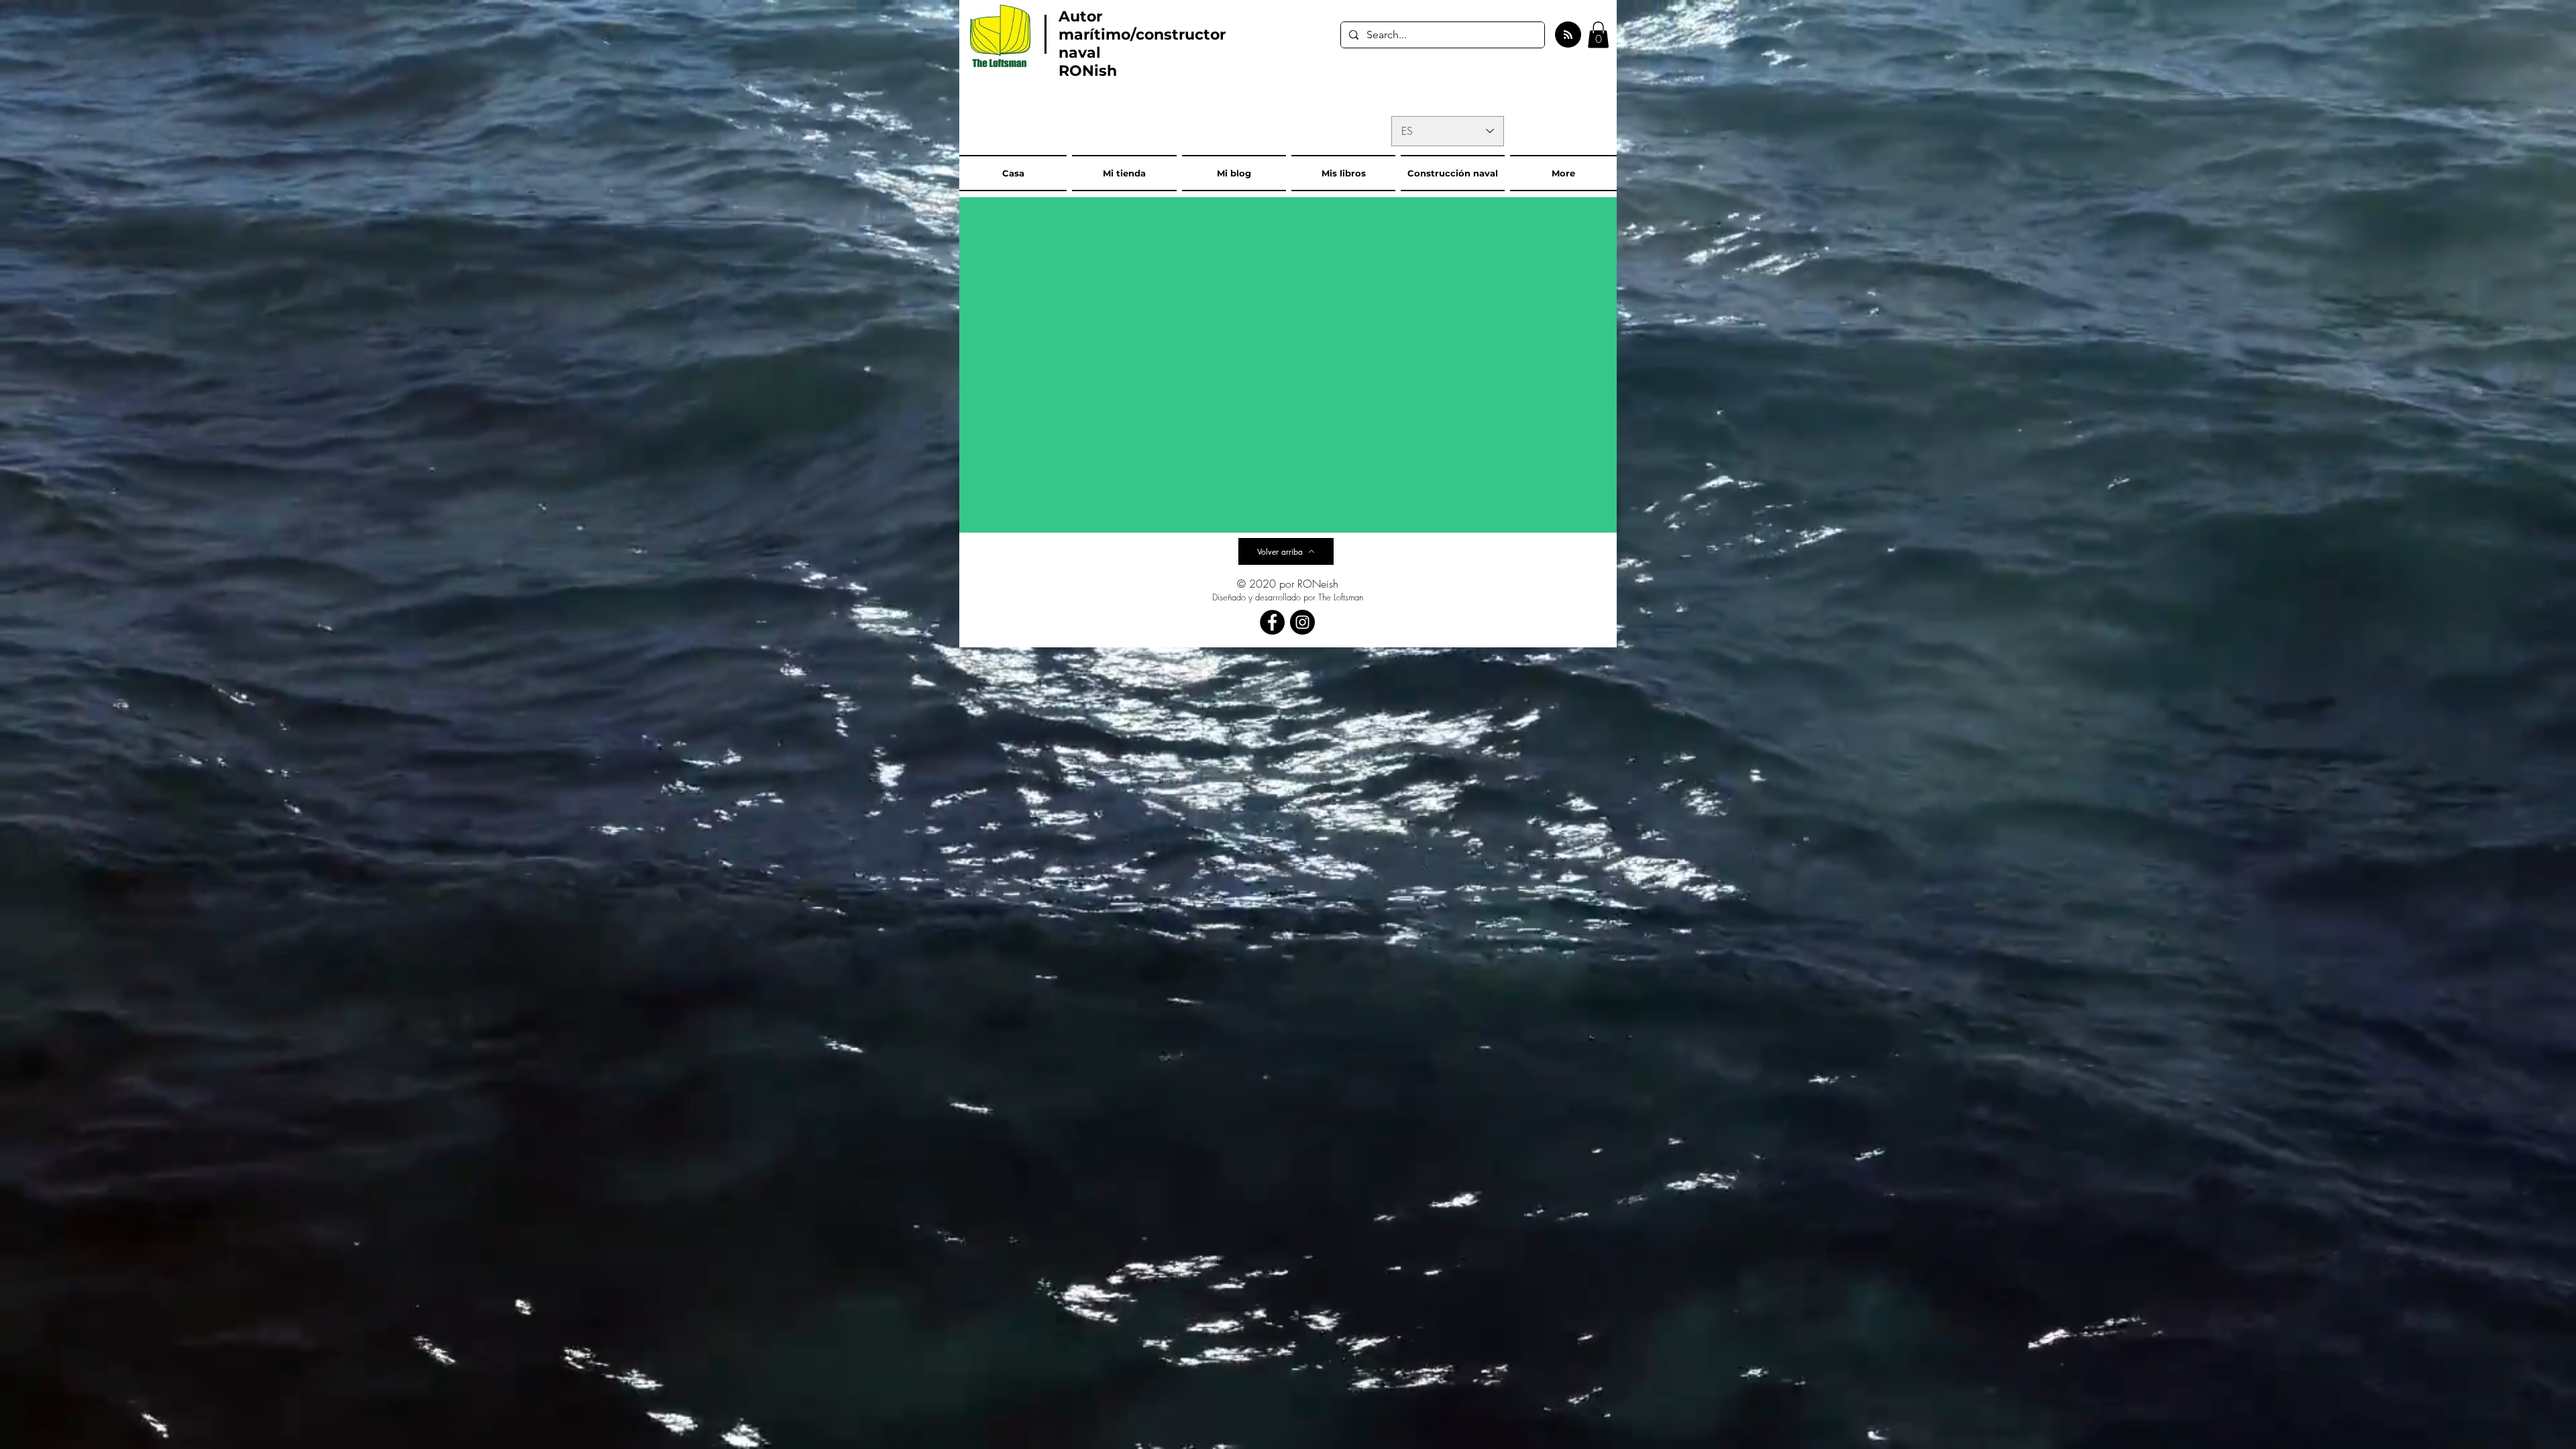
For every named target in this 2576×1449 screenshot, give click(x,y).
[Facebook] (1272, 622)
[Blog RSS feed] (1568, 35)
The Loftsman (1341, 597)
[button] (1598, 35)
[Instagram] (1302, 622)
